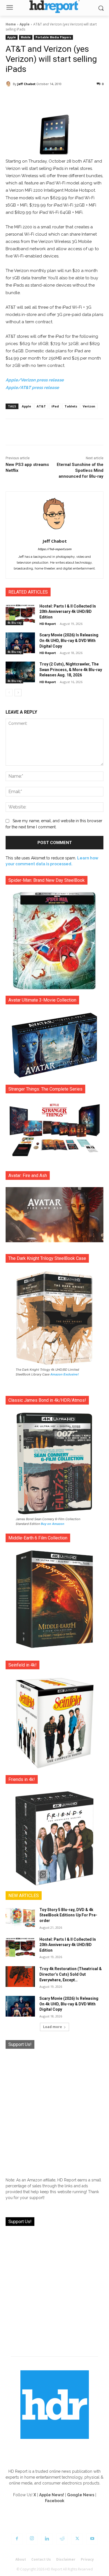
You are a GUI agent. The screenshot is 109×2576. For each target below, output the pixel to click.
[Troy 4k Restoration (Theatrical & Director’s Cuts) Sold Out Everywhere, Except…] (20, 1977)
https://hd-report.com (54, 549)
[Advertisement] (54, 2111)
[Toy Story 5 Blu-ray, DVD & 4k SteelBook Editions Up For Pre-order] (20, 1918)
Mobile (26, 37)
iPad (55, 406)
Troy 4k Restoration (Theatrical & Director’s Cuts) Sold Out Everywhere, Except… (71, 1974)
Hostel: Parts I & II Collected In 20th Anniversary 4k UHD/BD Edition (68, 612)
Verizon (89, 406)
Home (11, 24)
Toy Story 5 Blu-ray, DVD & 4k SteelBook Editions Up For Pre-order (68, 1915)
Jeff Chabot (26, 84)
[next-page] (18, 693)
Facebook (55, 2501)
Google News (81, 2495)
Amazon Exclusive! (65, 1374)
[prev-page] (9, 693)
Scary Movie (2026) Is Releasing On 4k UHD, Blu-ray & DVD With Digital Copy (69, 640)
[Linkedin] (47, 2539)
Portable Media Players (53, 37)
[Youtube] (92, 2539)
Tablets (71, 406)
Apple (25, 24)
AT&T (41, 406)
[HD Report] (54, 7)
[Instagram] (32, 2539)
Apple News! (52, 2495)
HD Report (48, 624)
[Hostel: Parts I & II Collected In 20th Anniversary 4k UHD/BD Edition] (20, 614)
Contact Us (41, 2559)
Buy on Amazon (53, 1524)
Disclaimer (66, 2559)
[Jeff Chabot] (9, 84)
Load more (53, 2027)
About (21, 2559)
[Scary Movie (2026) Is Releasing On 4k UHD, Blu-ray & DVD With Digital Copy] (20, 643)
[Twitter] (77, 2539)
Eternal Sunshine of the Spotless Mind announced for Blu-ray (80, 470)
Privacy (87, 2559)
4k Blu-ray (14, 623)
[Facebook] (17, 2539)
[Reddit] (62, 2539)
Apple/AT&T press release (32, 388)
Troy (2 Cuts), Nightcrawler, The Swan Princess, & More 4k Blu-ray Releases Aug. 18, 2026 (71, 670)
